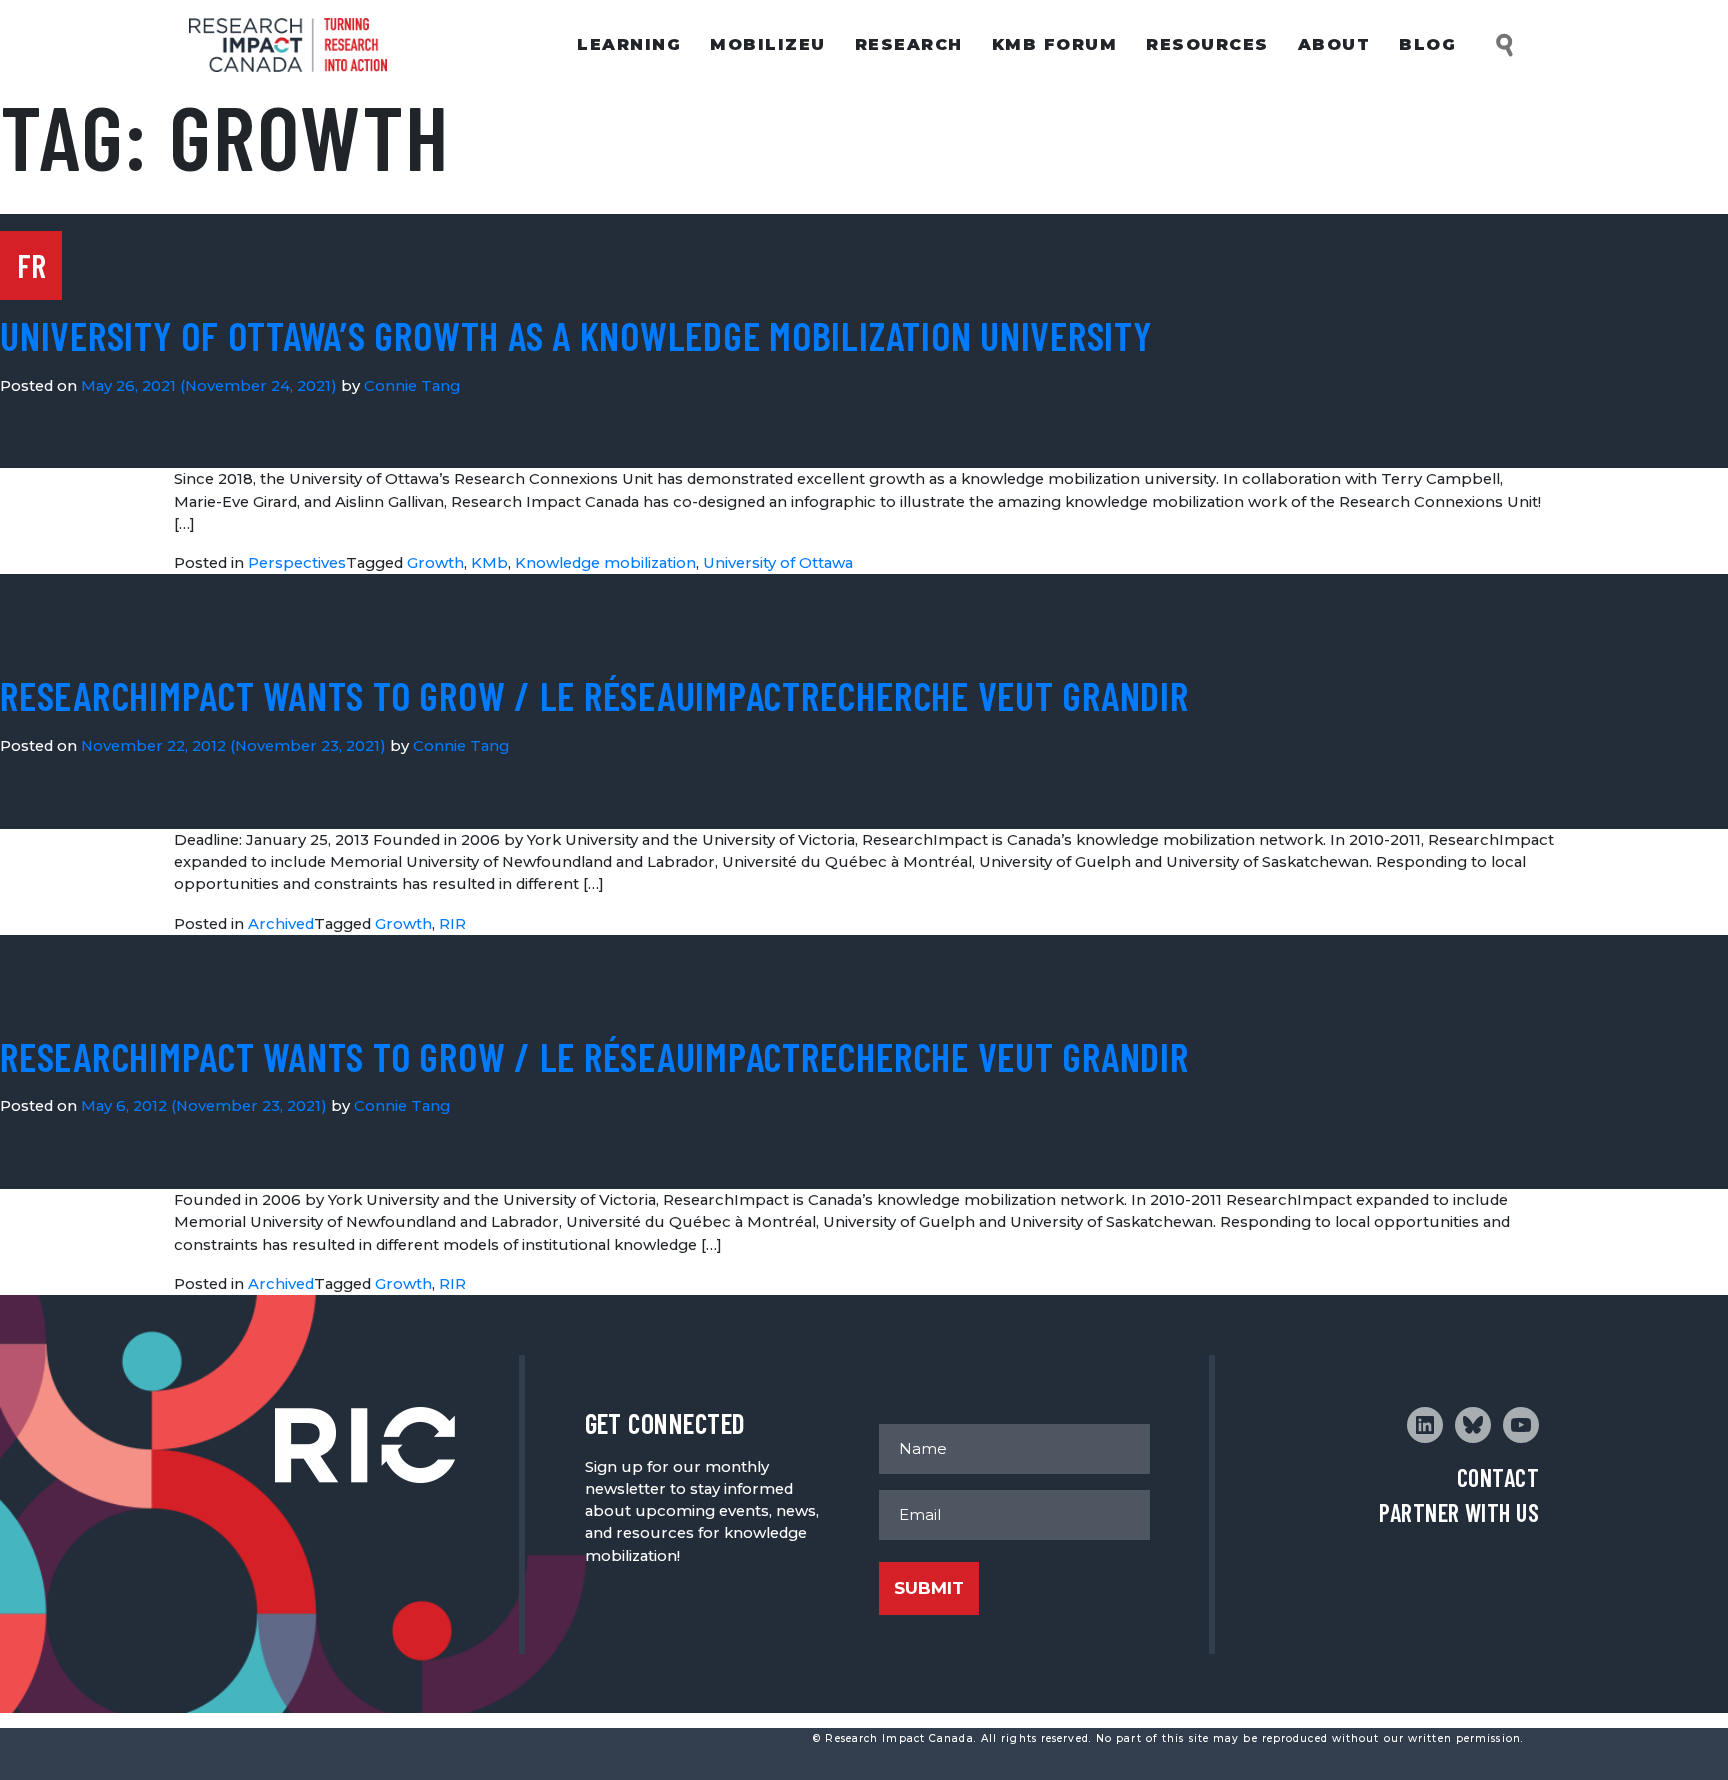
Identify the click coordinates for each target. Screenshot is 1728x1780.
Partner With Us (1459, 1512)
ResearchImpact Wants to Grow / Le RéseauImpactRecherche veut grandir (594, 695)
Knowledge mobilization (605, 563)
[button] (1506, 45)
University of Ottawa (778, 563)
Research (909, 44)
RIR (452, 924)
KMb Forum (1055, 44)
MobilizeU (768, 44)
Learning (629, 44)
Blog (1427, 44)
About (1334, 44)
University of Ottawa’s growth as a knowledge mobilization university (576, 335)
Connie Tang (412, 386)
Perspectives (297, 563)
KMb (489, 563)
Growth (435, 563)
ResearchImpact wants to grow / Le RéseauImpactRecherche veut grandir (594, 1056)
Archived (281, 924)
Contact (1498, 1477)
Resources (1207, 44)
